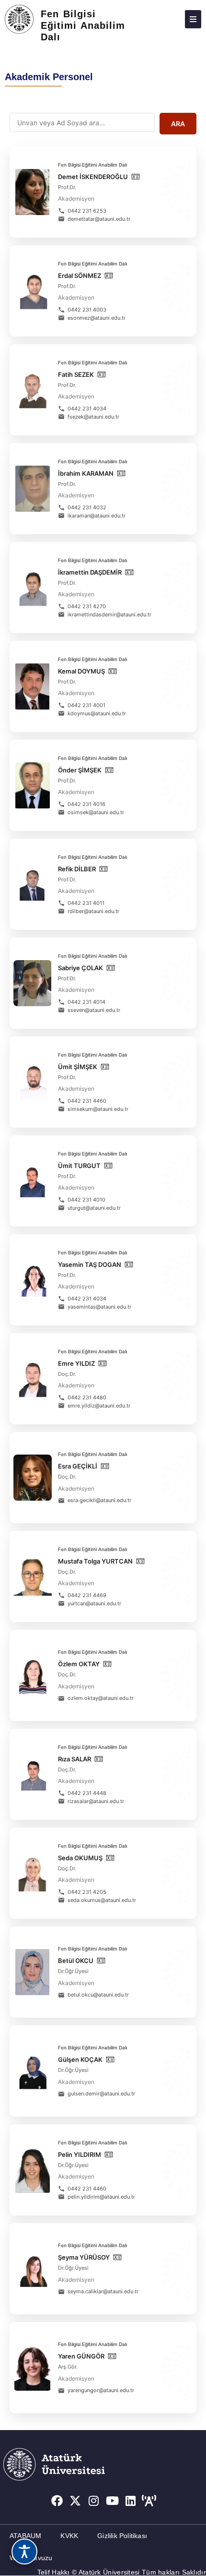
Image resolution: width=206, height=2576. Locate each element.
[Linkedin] (131, 2501)
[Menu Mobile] (193, 19)
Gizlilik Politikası (122, 2536)
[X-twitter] (75, 2501)
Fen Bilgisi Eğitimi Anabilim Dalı (83, 25)
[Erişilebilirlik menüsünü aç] (24, 2552)
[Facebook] (57, 2501)
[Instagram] (94, 2501)
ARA (178, 124)
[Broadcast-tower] (149, 2501)
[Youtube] (113, 2501)
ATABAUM (25, 2536)
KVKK (69, 2536)
